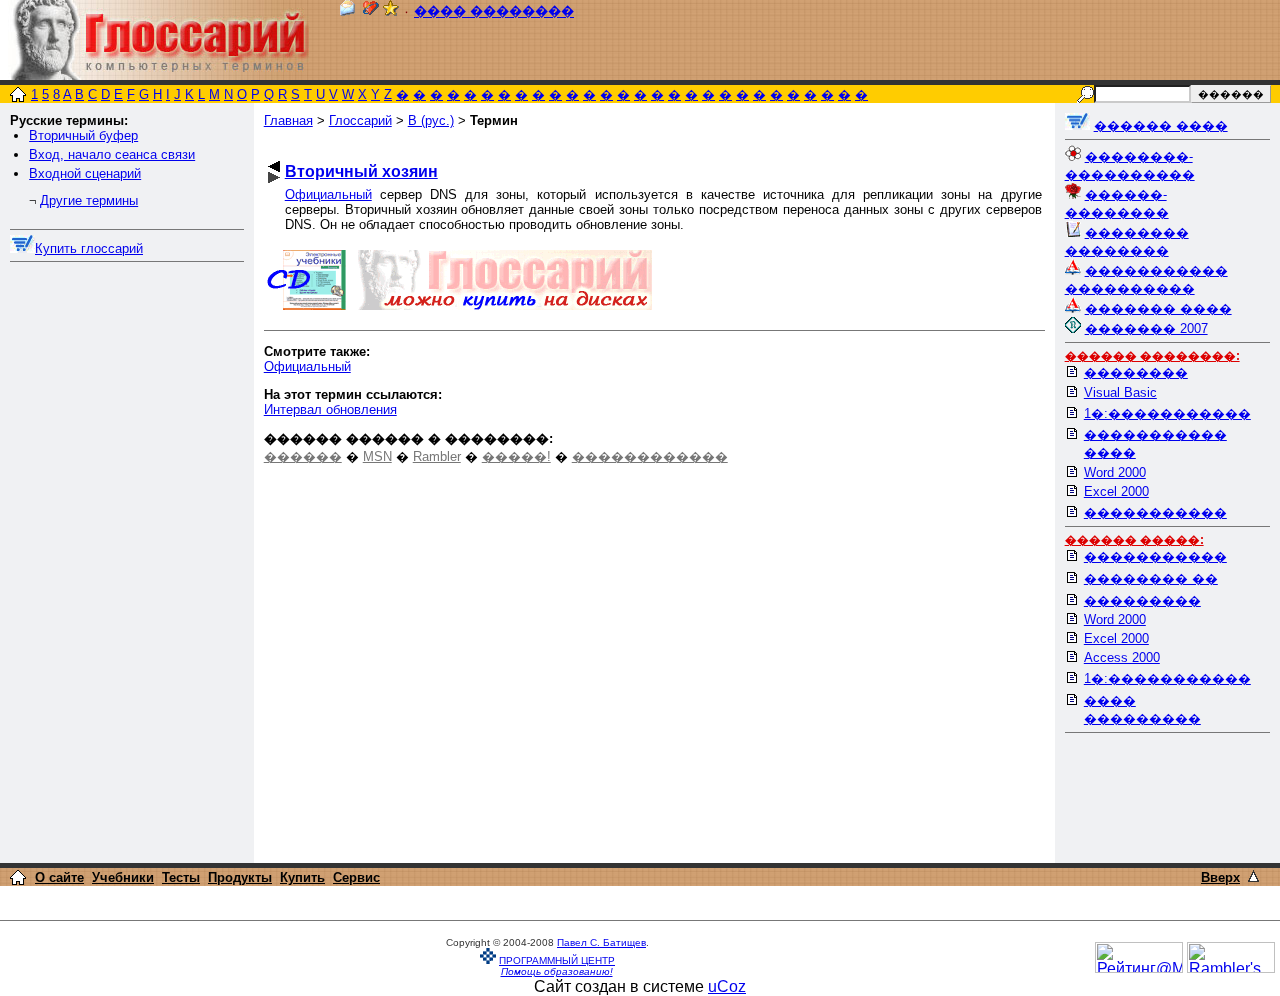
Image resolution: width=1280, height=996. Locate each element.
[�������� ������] (347, 11)
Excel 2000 (1116, 491)
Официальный (328, 194)
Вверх (1220, 877)
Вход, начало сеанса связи (112, 154)
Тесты (181, 877)
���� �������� (494, 11)
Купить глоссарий (89, 248)
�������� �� (1151, 578)
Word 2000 (1115, 472)
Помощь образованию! (557, 971)
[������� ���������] (371, 11)
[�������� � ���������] (391, 11)
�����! (516, 456)
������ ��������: (1152, 356)
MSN (377, 456)
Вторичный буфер (83, 135)
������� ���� (1158, 308)
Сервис (356, 877)
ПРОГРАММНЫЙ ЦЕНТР (557, 960)
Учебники (123, 877)
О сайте (59, 877)
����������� (1155, 512)
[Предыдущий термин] (274, 166)
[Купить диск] (22, 248)
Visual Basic (1120, 392)
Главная (288, 120)
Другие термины (89, 200)
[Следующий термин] (274, 177)
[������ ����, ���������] (1077, 125)
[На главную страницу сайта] (18, 96)
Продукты (240, 877)
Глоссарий (360, 120)
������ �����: (1134, 540)
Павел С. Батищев (601, 942)
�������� (1136, 372)
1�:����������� (1167, 413)
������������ (650, 456)
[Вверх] (1253, 876)
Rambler (437, 456)
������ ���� (1161, 125)
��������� (1142, 600)
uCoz (727, 986)
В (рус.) (431, 120)
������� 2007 (1146, 328)
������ (303, 456)
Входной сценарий (85, 173)
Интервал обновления (330, 409)
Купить (302, 877)
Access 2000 (1122, 657)
